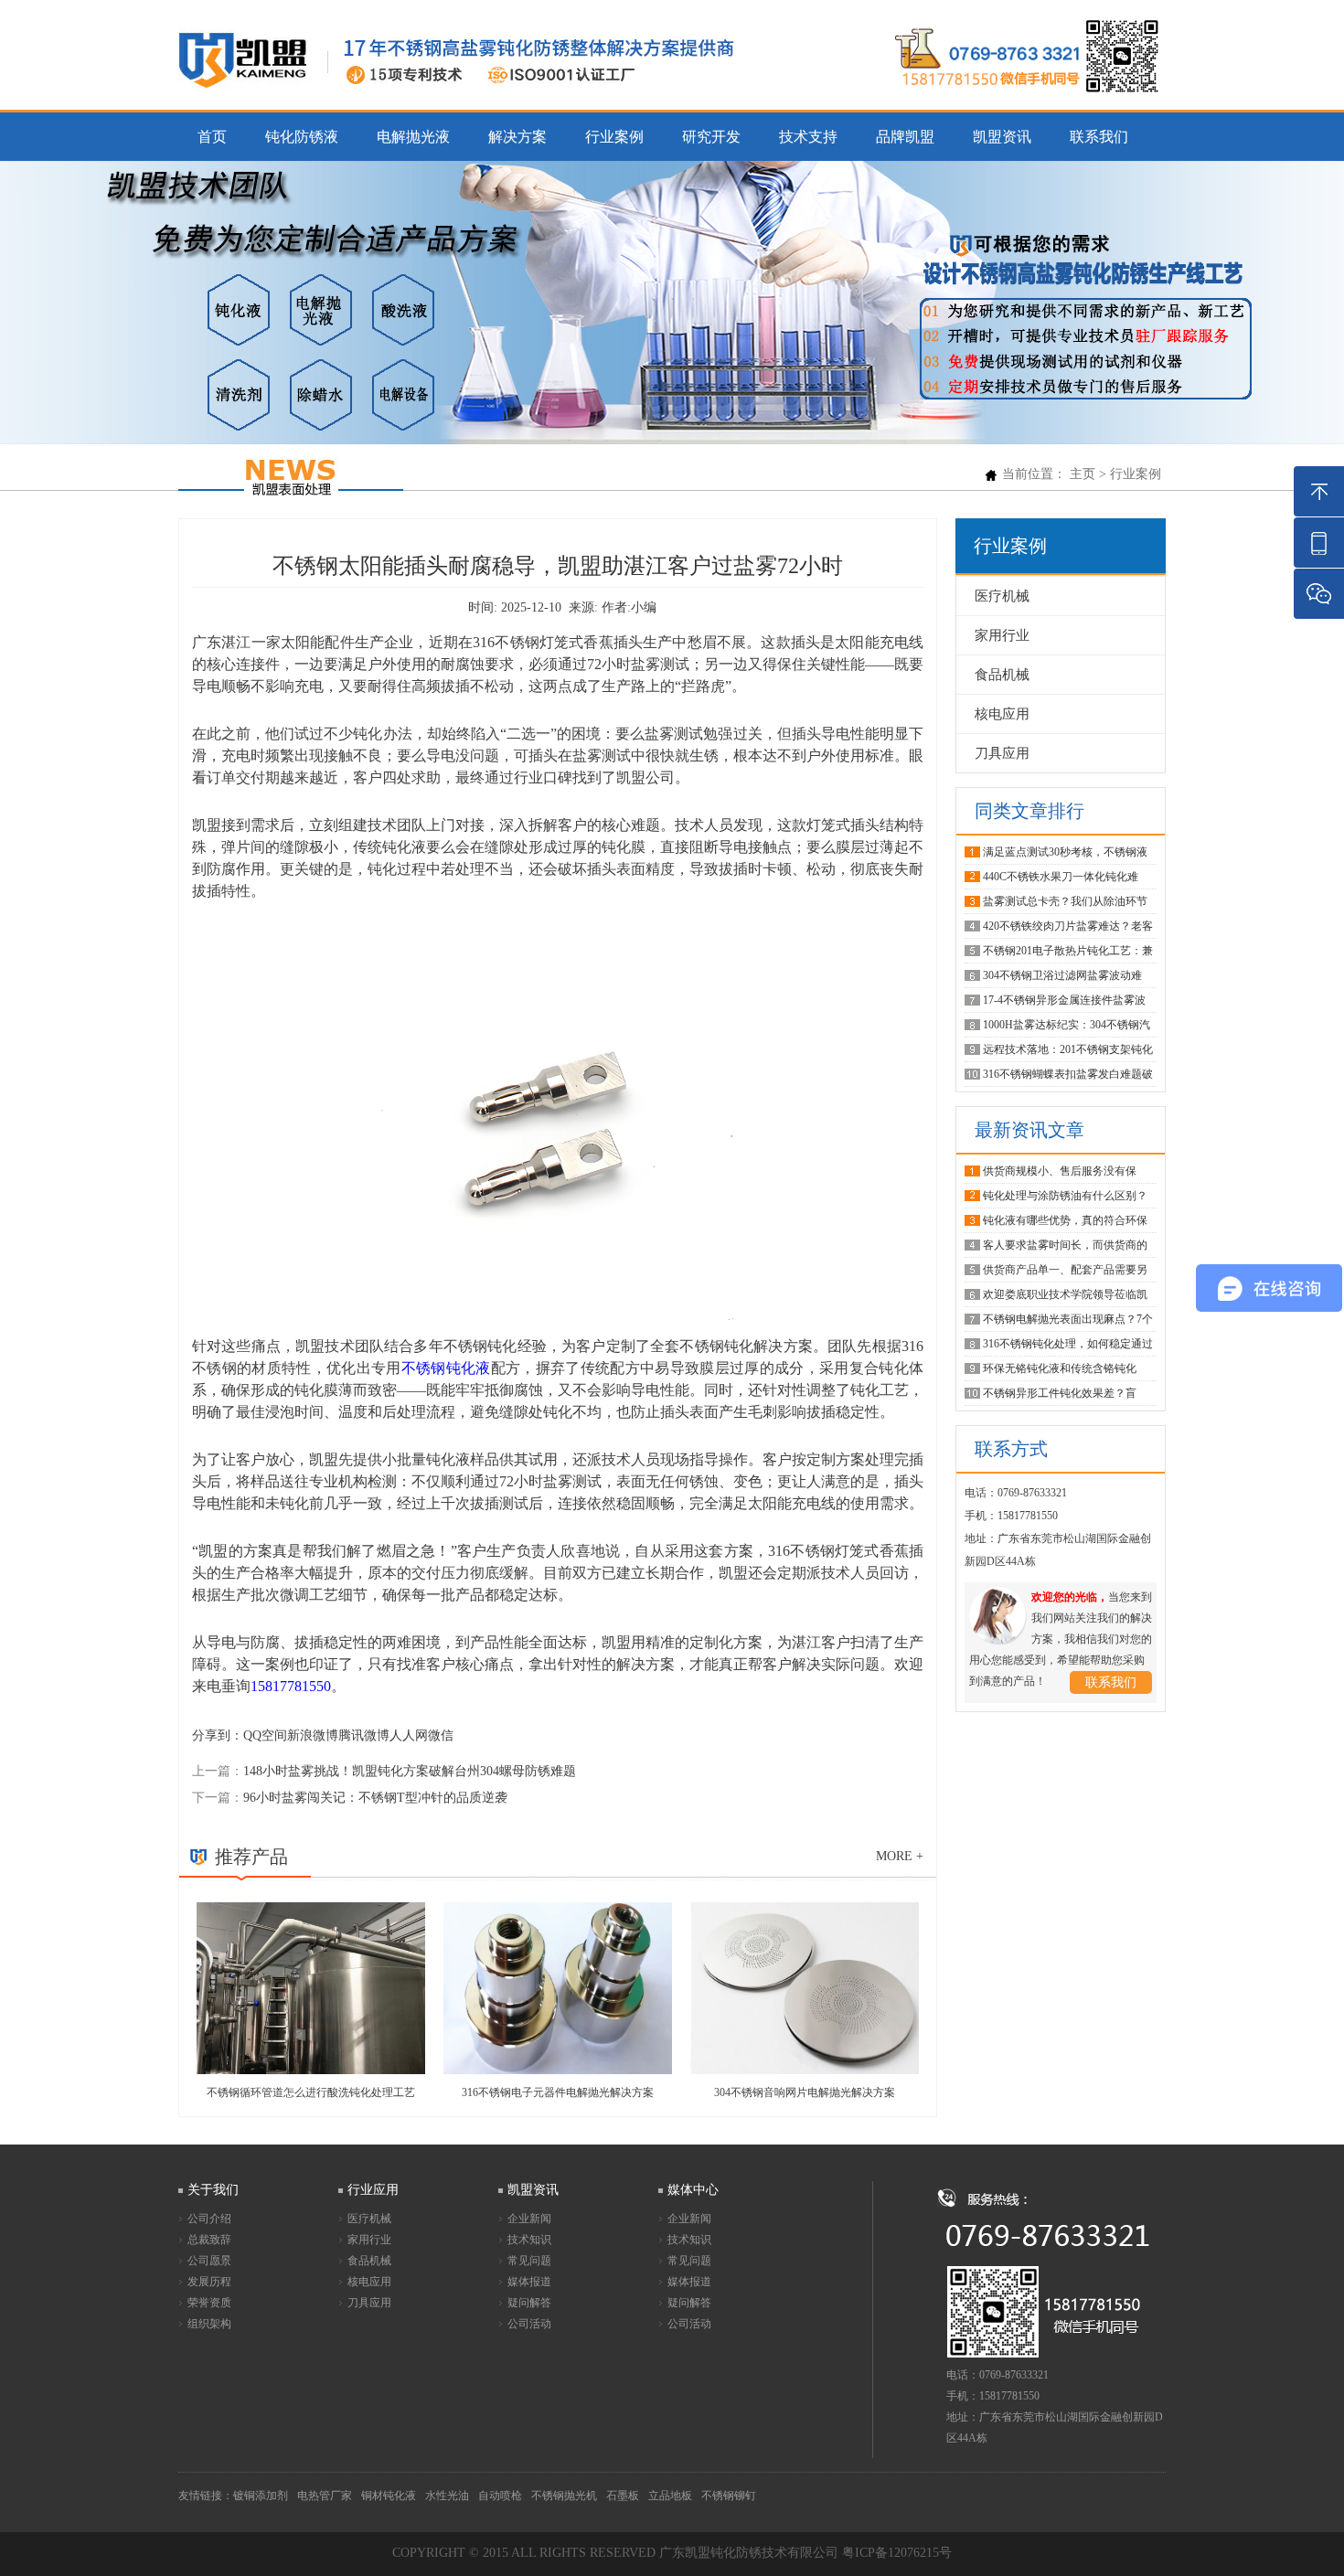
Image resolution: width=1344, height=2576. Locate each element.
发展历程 (209, 2282)
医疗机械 (1002, 596)
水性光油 (447, 2496)
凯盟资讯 (1002, 137)
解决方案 (517, 137)
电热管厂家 (325, 2496)
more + (900, 1856)
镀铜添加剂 (261, 2496)
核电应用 (1002, 714)
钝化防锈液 (302, 137)
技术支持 (808, 137)
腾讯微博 (364, 1735)
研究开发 (711, 137)
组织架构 (209, 2324)
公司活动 (529, 2324)
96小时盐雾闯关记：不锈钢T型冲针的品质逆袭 (375, 1798)
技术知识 (529, 2240)
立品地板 (670, 2496)
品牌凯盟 (905, 137)
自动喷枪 (500, 2496)
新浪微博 (313, 1735)
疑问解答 (529, 2303)
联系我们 (1099, 137)
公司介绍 (209, 2219)
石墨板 (623, 2496)
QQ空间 (265, 1735)
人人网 (409, 1735)
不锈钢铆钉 (729, 2496)
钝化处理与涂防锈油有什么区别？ (1065, 1196)
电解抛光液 (413, 137)
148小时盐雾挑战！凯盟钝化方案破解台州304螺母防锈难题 (410, 1771)
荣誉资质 (209, 2303)
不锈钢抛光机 (564, 2496)
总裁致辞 (209, 2240)
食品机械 (1002, 675)
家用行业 (1002, 635)
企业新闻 (529, 2219)
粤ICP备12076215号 (897, 2553)
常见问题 (529, 2261)
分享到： (218, 1735)
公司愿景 (209, 2261)
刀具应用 (1002, 753)
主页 (1083, 474)
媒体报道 (529, 2282)
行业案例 (614, 137)
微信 (441, 1735)
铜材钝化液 (389, 2496)
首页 (212, 137)
